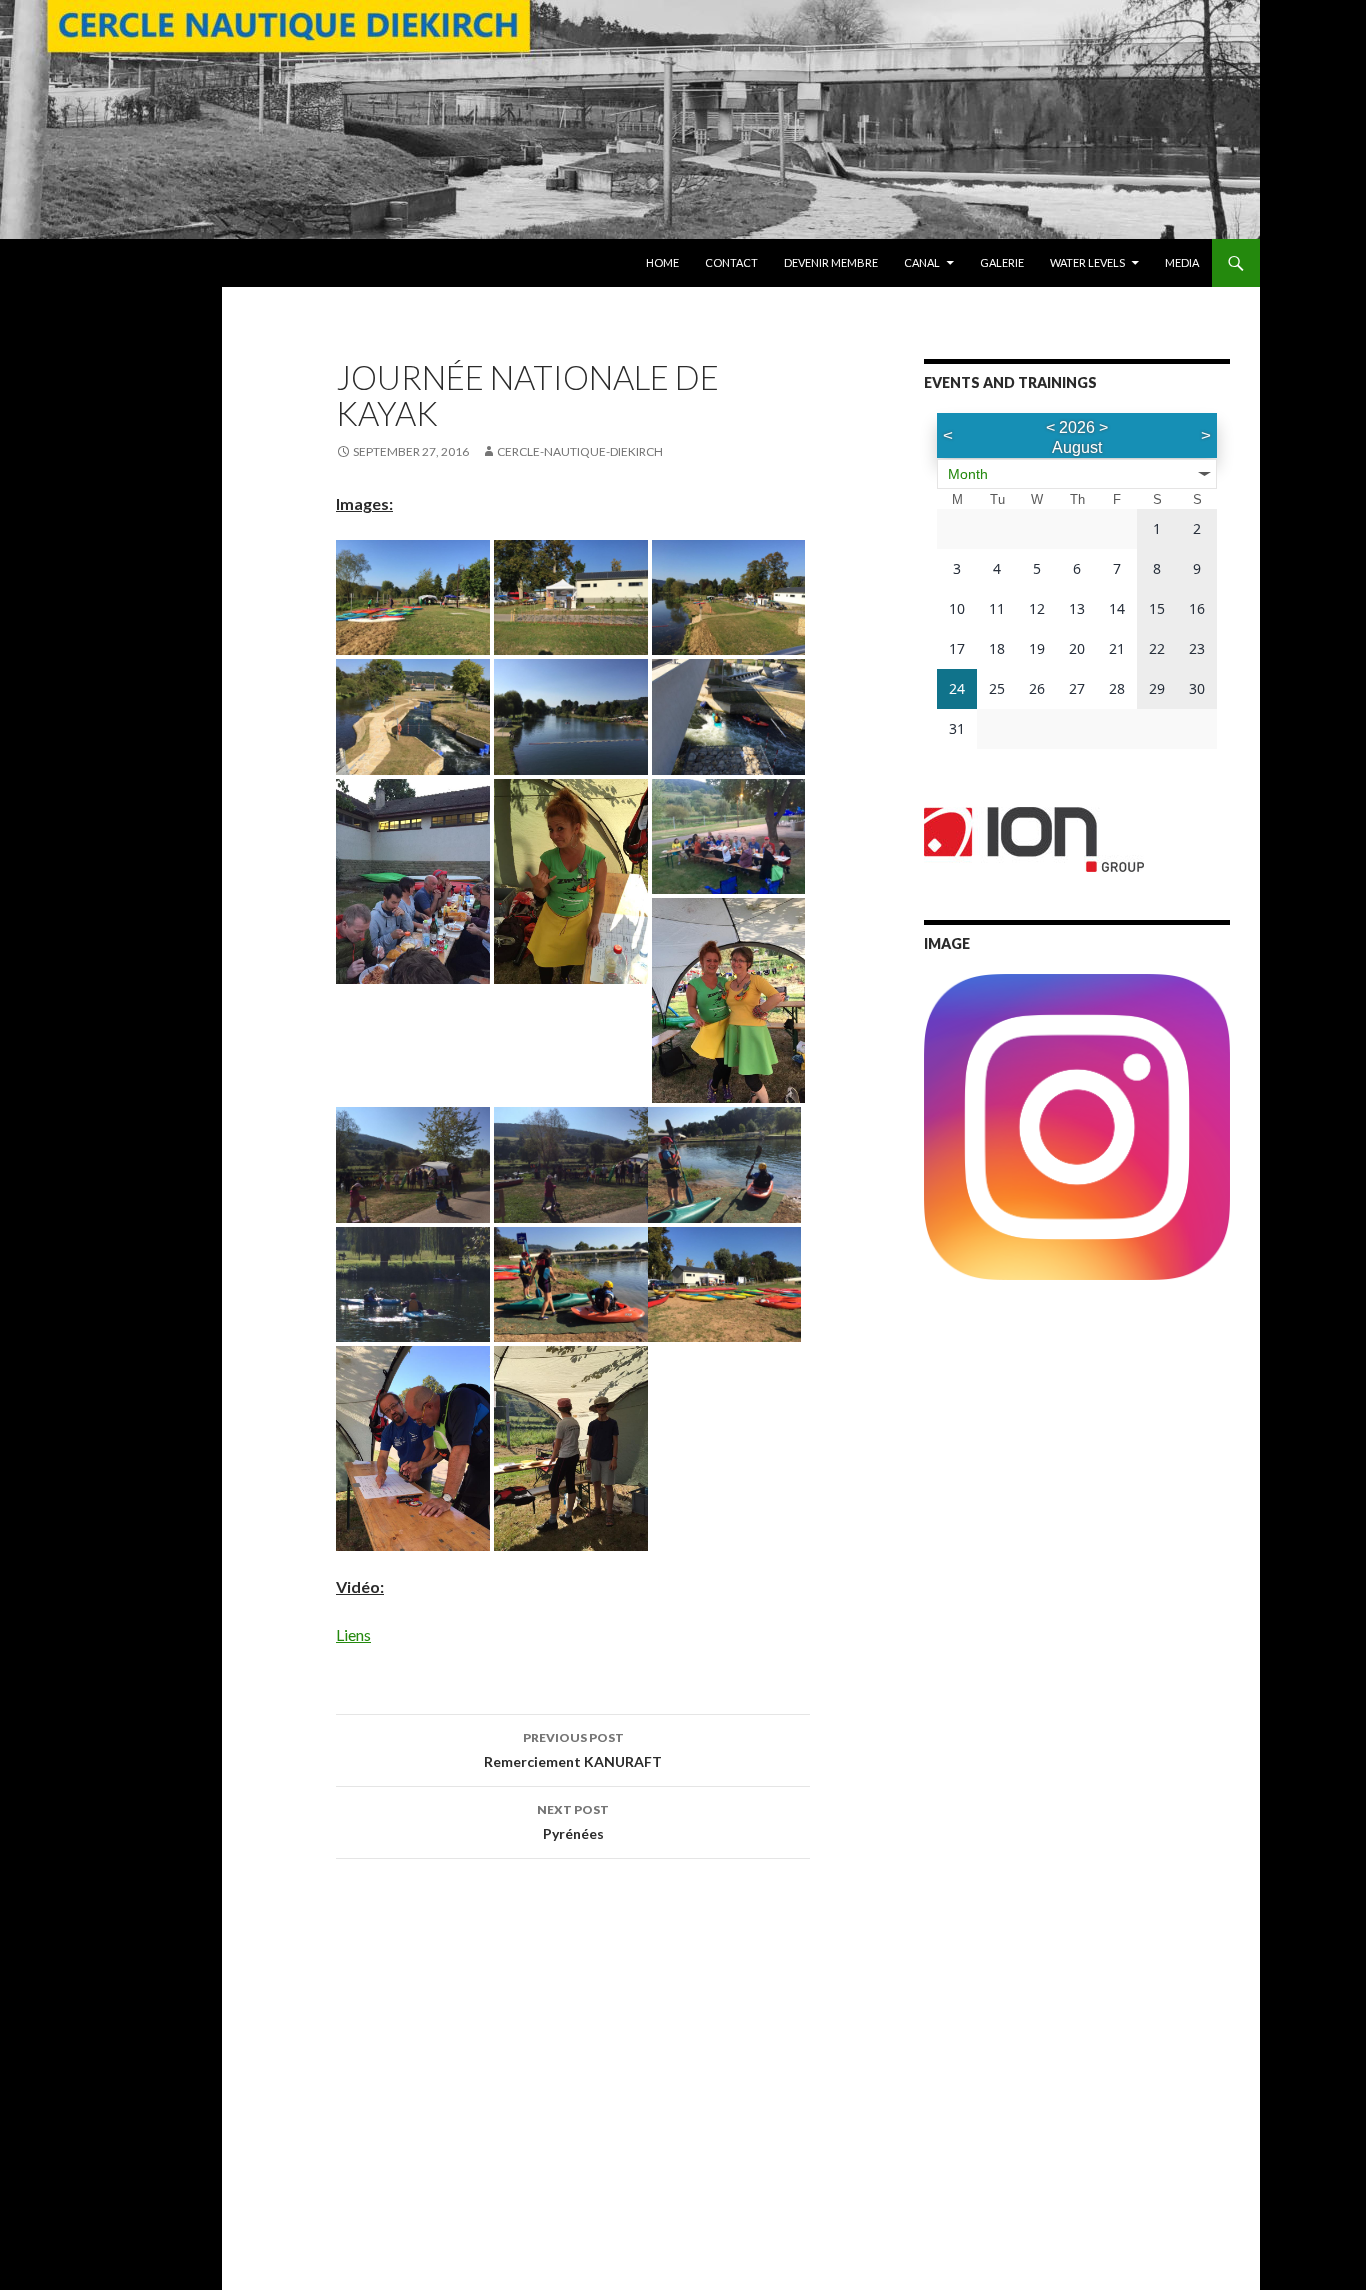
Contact (731, 262)
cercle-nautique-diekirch (580, 451)
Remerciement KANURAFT (573, 1750)
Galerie (1002, 262)
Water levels (1087, 262)
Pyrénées (573, 1822)
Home (662, 262)
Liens (353, 1634)
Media (1182, 262)
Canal (922, 262)
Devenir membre (831, 262)
